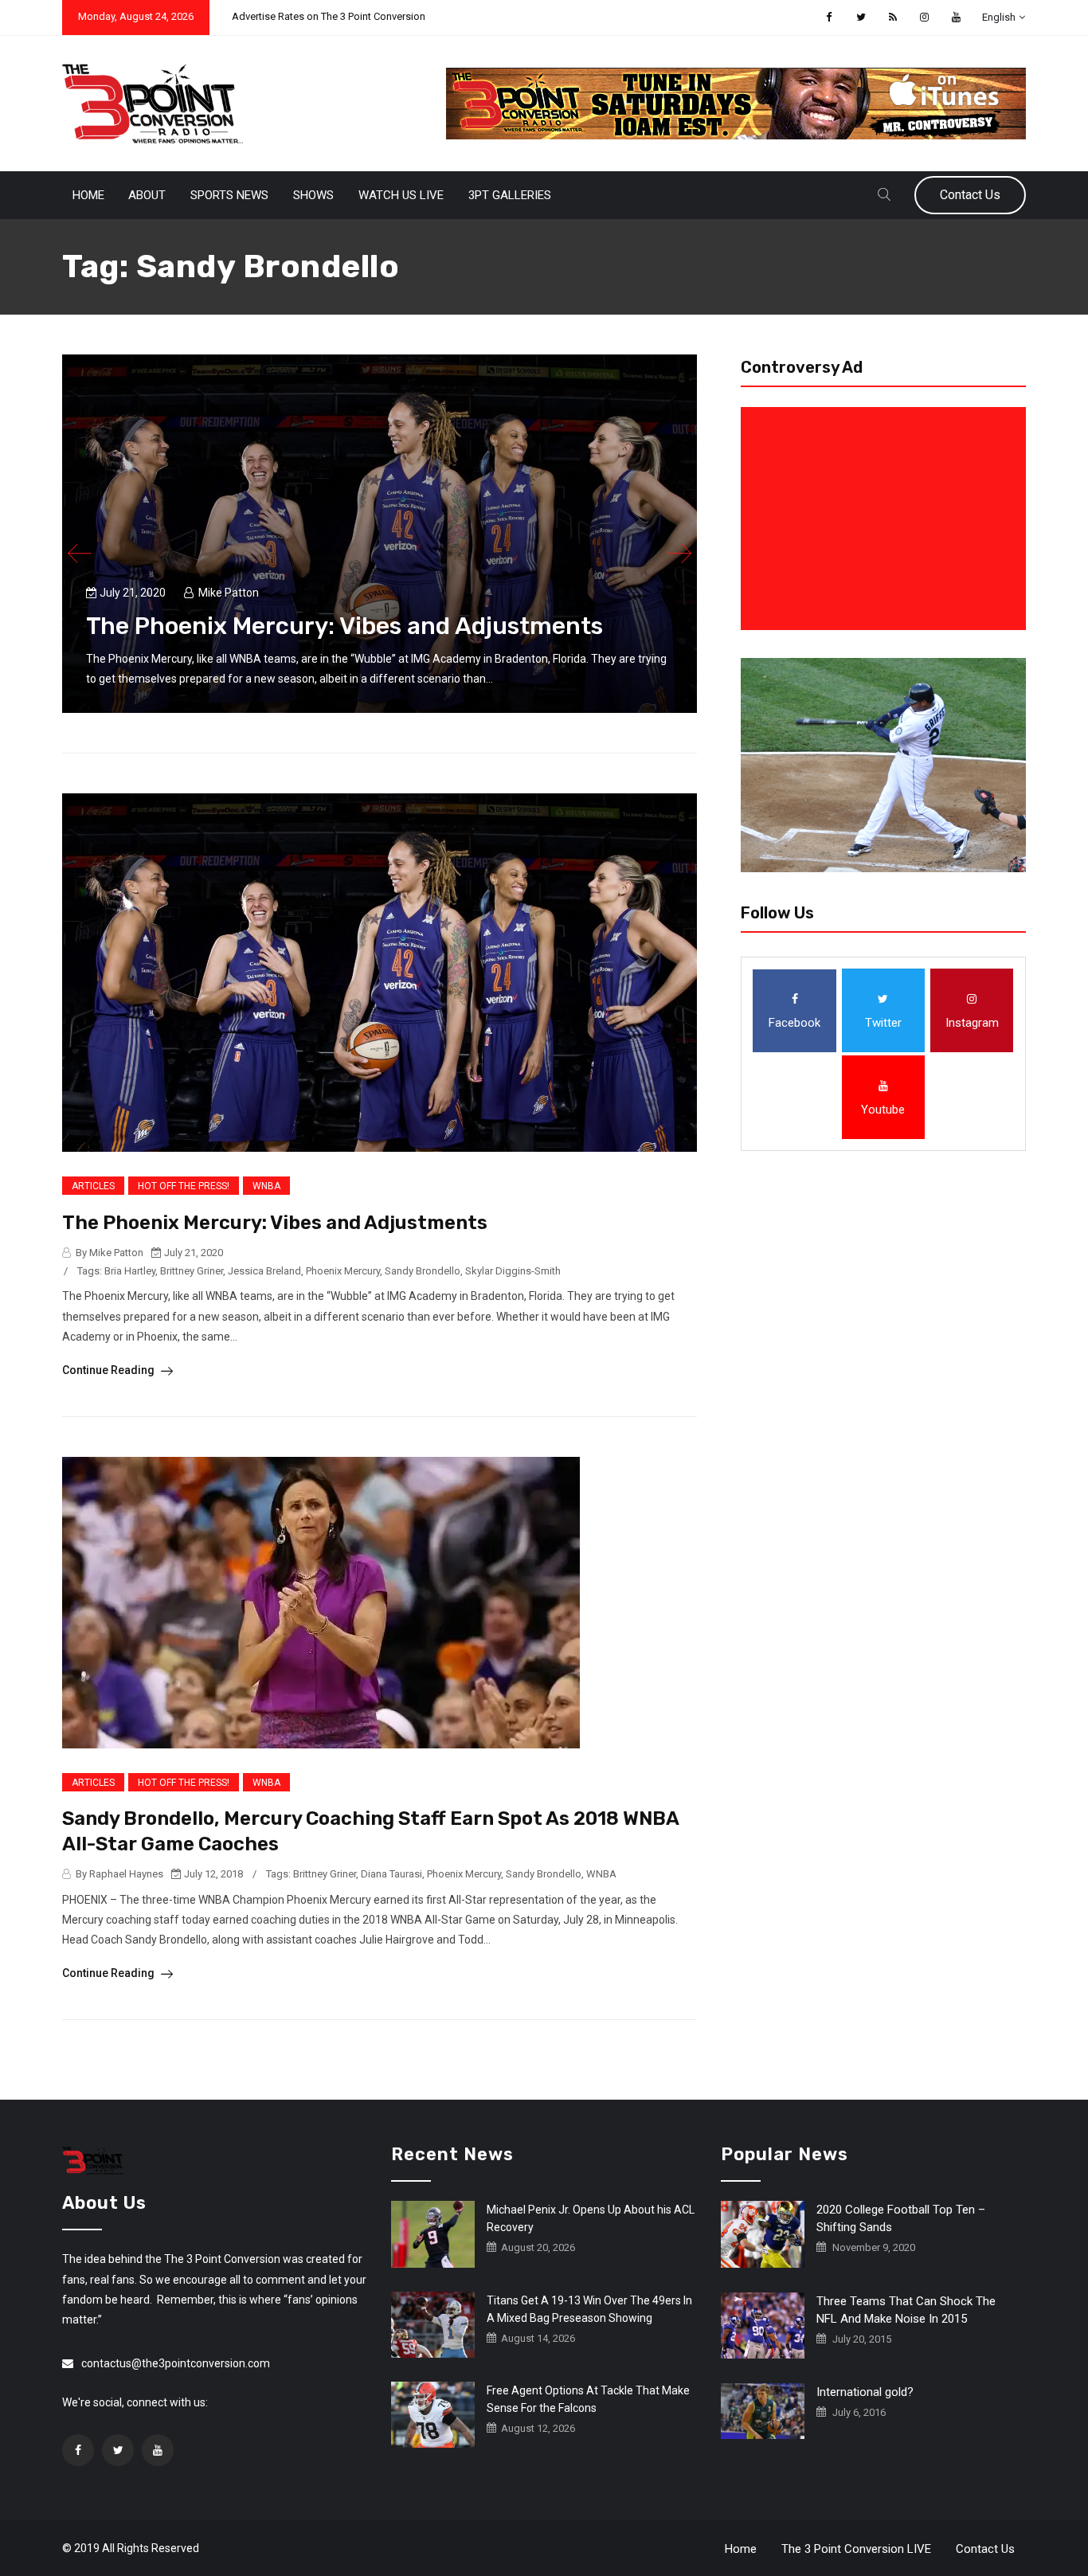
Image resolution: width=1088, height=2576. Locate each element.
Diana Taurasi (391, 1874)
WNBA (266, 1186)
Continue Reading (110, 1370)
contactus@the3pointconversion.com (176, 2363)
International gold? (865, 2392)
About (147, 195)
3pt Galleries (510, 195)
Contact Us (970, 195)
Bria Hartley (130, 1271)
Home (88, 195)
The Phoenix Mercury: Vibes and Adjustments (344, 626)
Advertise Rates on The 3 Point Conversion (329, 16)
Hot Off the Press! (184, 1186)
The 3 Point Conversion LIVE (856, 2549)
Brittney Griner (192, 1271)
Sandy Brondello (423, 1271)
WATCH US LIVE (401, 195)
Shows (313, 195)
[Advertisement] (886, 519)
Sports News (229, 195)
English (999, 17)
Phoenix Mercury (343, 1271)
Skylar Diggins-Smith (513, 1271)
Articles (93, 1186)
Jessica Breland (264, 1271)
